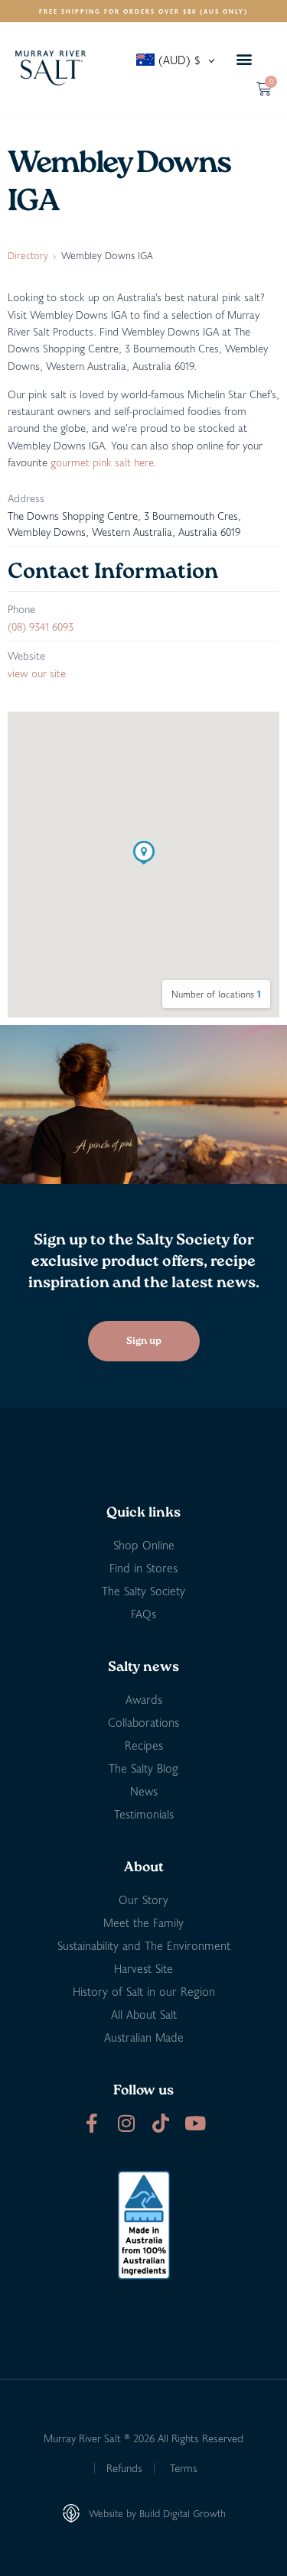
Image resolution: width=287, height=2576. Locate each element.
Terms (184, 2468)
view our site (37, 673)
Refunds (124, 2468)
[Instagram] (127, 2123)
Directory (28, 255)
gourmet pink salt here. (104, 462)
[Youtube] (196, 2123)
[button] (244, 59)
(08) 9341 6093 (41, 626)
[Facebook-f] (92, 2123)
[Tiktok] (161, 2123)
